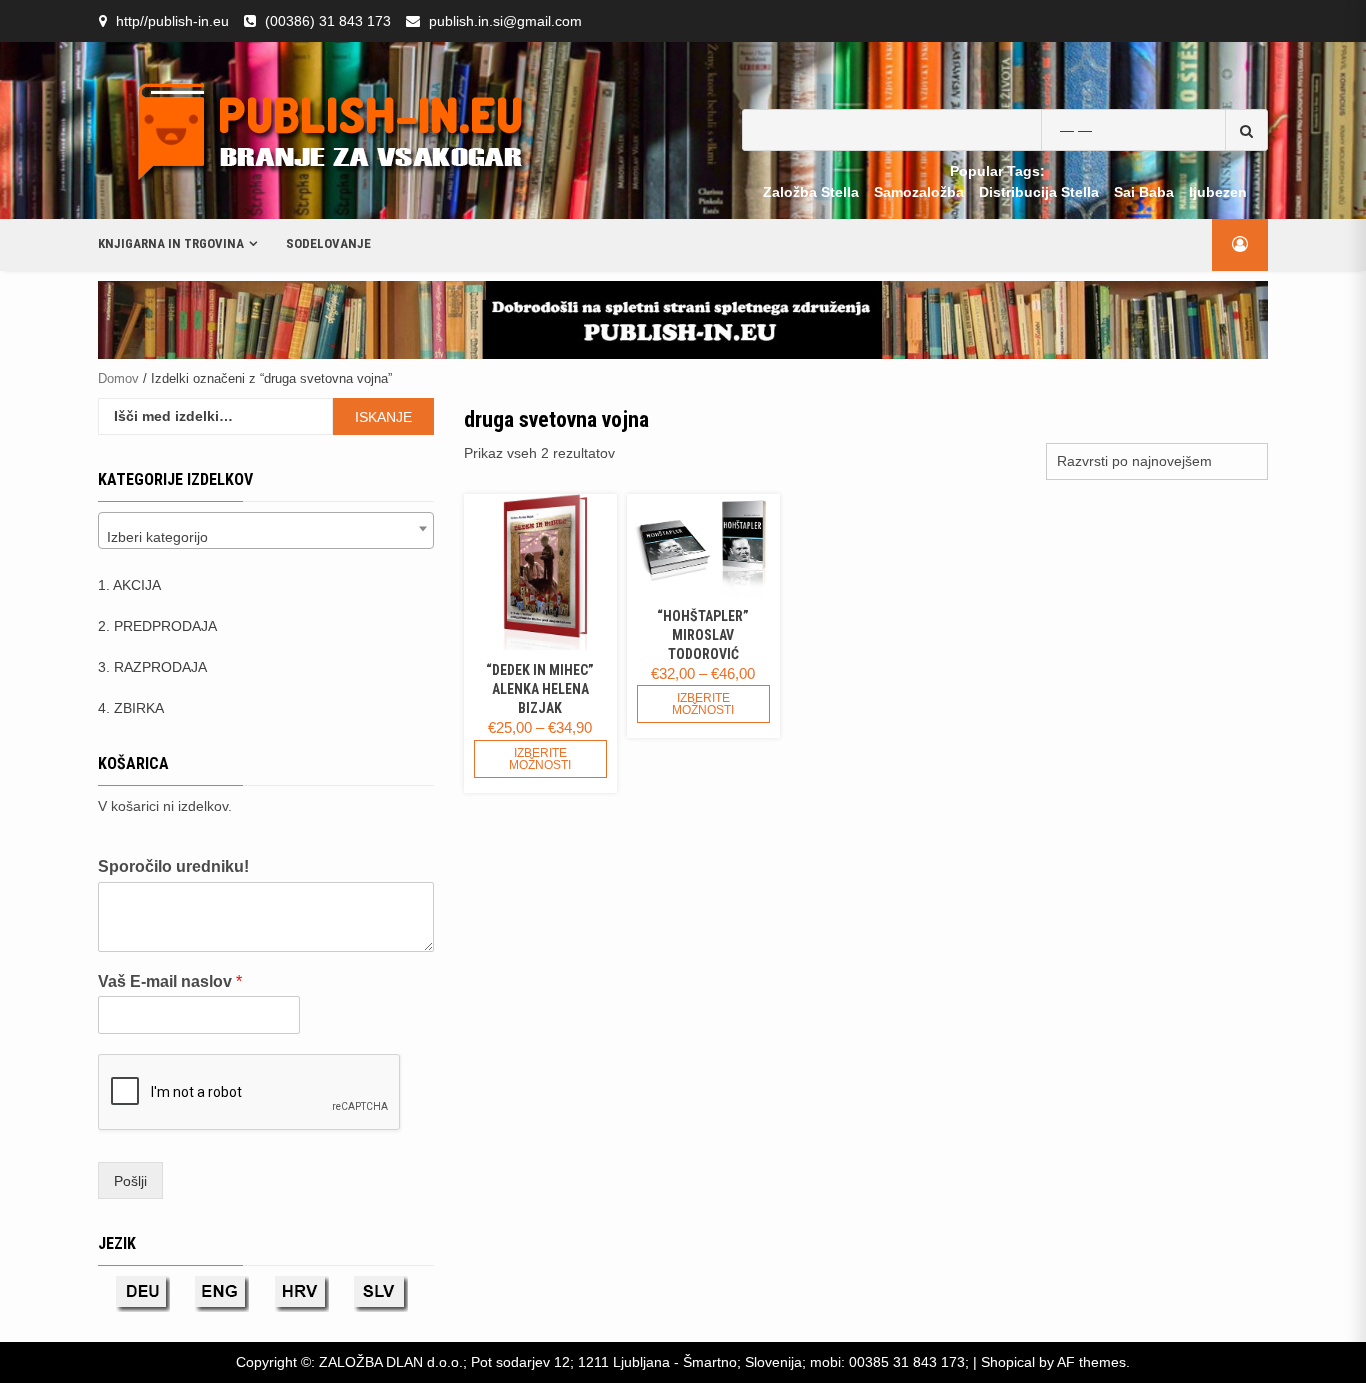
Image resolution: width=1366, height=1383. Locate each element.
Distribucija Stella (1039, 192)
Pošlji (130, 1181)
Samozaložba (919, 192)
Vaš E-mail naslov (170, 981)
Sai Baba (1144, 192)
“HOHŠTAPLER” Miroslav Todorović (703, 635)
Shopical (1008, 1362)
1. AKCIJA (129, 585)
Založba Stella (811, 192)
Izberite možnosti (540, 759)
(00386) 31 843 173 (328, 21)
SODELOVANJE (328, 243)
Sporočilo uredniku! (173, 866)
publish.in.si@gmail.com (505, 21)
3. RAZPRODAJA (152, 667)
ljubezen (1218, 192)
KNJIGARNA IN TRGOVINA (171, 243)
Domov (118, 378)
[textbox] (266, 537)
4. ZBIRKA (131, 708)
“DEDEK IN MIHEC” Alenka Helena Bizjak (540, 689)
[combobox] (266, 530)
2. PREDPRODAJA (157, 626)
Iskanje (383, 417)
